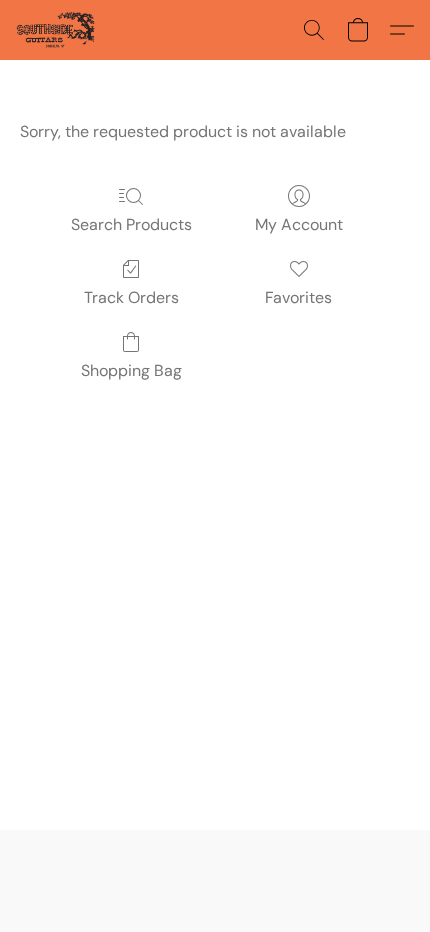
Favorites (298, 297)
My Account (299, 224)
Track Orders (131, 297)
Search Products (131, 224)
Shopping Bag (131, 370)
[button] (57, 30)
